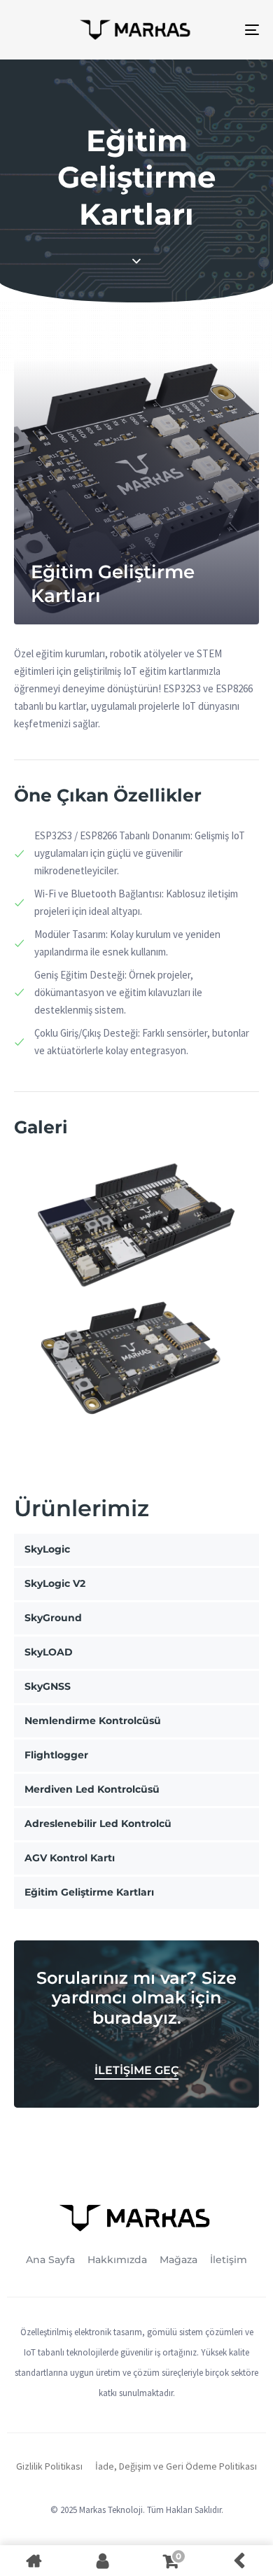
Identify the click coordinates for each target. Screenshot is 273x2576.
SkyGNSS (48, 1686)
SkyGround (53, 1618)
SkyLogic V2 (55, 1583)
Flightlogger (56, 1755)
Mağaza (178, 2260)
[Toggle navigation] (218, 30)
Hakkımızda (117, 2260)
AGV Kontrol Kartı (70, 1858)
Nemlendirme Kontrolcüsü (93, 1721)
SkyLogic (47, 1549)
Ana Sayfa (50, 2260)
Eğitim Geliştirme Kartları (89, 1892)
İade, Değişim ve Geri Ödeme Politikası (176, 2466)
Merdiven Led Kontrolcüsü (92, 1789)
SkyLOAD (49, 1652)
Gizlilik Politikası (49, 2466)
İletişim (229, 2260)
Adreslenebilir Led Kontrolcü (98, 1823)
